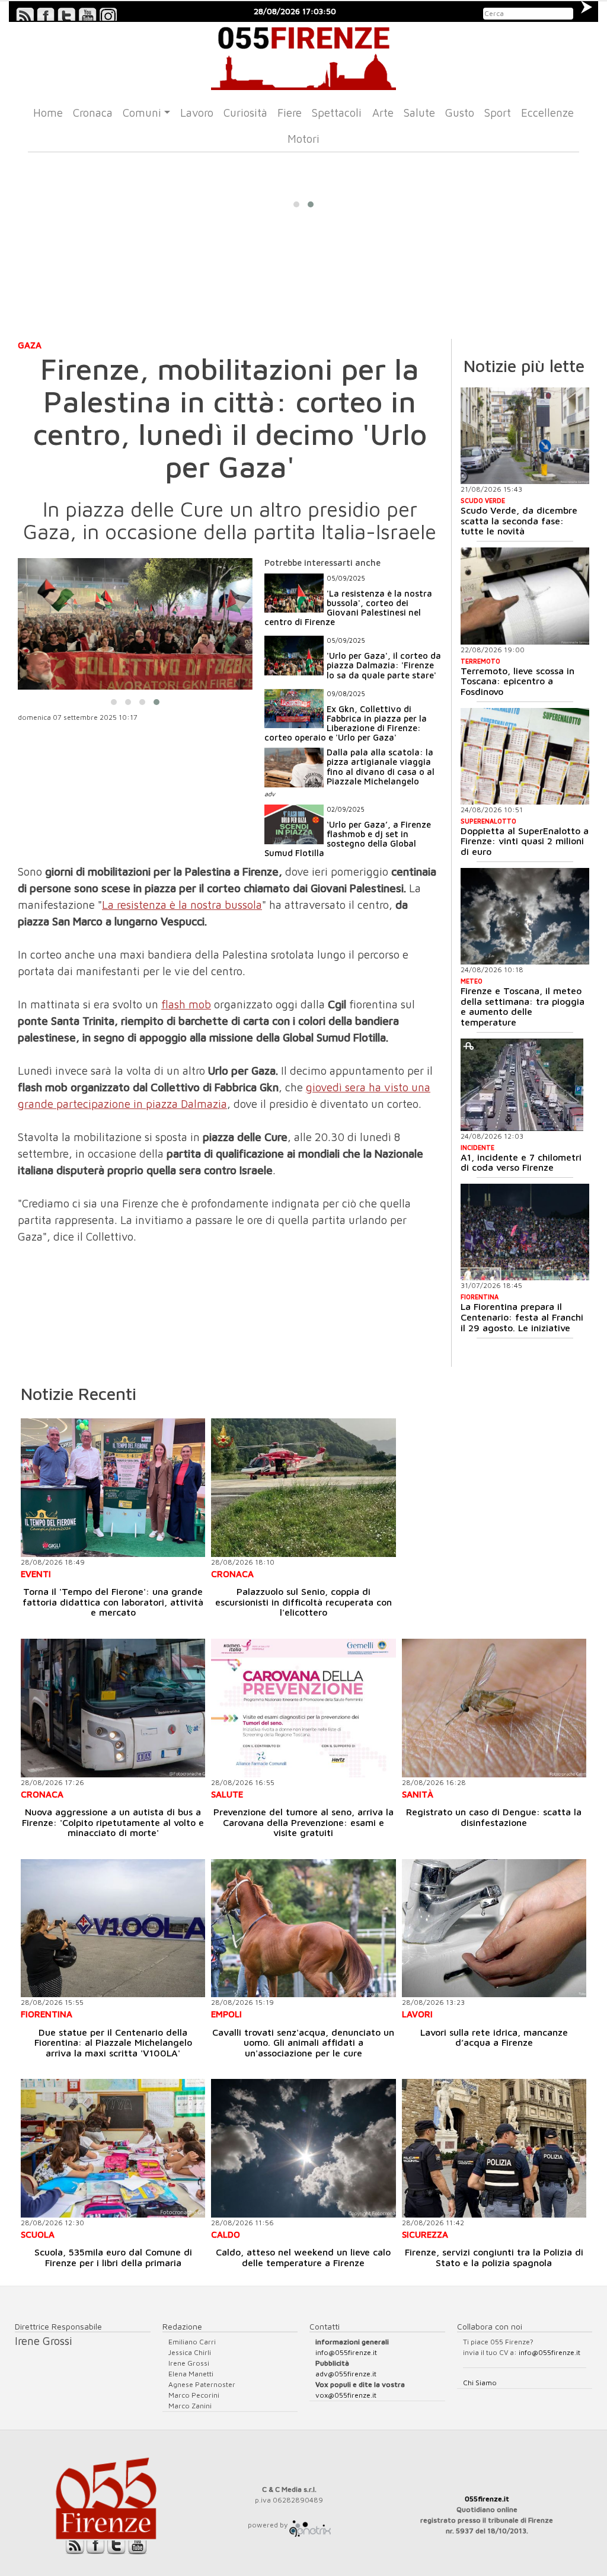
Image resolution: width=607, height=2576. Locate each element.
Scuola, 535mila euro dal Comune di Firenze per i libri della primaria (113, 2257)
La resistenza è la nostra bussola (182, 905)
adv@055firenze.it (346, 2374)
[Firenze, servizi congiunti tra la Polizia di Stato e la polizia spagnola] (494, 2148)
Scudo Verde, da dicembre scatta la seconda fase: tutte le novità (519, 520)
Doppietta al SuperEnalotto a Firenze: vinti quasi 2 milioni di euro (525, 841)
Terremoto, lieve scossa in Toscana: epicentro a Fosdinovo (517, 681)
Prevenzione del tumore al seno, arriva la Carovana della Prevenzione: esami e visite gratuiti (303, 1822)
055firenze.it (487, 2499)
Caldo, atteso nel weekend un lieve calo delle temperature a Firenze (303, 2257)
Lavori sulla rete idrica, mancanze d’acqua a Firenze (494, 2037)
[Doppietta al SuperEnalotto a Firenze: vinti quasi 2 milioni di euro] (525, 756)
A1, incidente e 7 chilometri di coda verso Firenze (521, 1162)
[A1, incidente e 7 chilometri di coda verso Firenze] (522, 1085)
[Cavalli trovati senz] (303, 1928)
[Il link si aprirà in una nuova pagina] (310, 2525)
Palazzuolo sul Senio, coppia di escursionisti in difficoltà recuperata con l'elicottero (303, 1602)
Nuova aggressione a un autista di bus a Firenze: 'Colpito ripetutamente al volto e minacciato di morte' (113, 1822)
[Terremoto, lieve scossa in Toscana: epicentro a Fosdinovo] (525, 596)
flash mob (186, 1004)
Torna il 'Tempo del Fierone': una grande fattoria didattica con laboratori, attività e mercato (113, 1602)
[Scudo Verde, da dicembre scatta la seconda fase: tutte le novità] (525, 436)
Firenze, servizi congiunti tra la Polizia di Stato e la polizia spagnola (494, 2257)
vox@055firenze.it (346, 2395)
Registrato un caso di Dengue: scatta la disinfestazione (494, 1817)
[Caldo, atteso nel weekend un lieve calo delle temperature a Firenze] (303, 2148)
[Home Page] (303, 56)
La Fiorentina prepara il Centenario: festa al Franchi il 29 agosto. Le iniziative (522, 1317)
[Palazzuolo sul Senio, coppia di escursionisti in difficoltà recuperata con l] (303, 1487)
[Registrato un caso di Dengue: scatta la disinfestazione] (494, 1708)
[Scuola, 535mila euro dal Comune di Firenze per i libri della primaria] (113, 2148)
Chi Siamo (480, 2383)
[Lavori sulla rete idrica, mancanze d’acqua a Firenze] (494, 1928)
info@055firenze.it (346, 2352)
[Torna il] (113, 1487)
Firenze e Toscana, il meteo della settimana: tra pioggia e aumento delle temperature (523, 1006)
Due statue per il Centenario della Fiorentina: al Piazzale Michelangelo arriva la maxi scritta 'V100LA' (113, 2042)
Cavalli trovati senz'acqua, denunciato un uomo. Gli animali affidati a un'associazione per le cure (303, 2042)
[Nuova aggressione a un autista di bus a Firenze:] (113, 1708)
